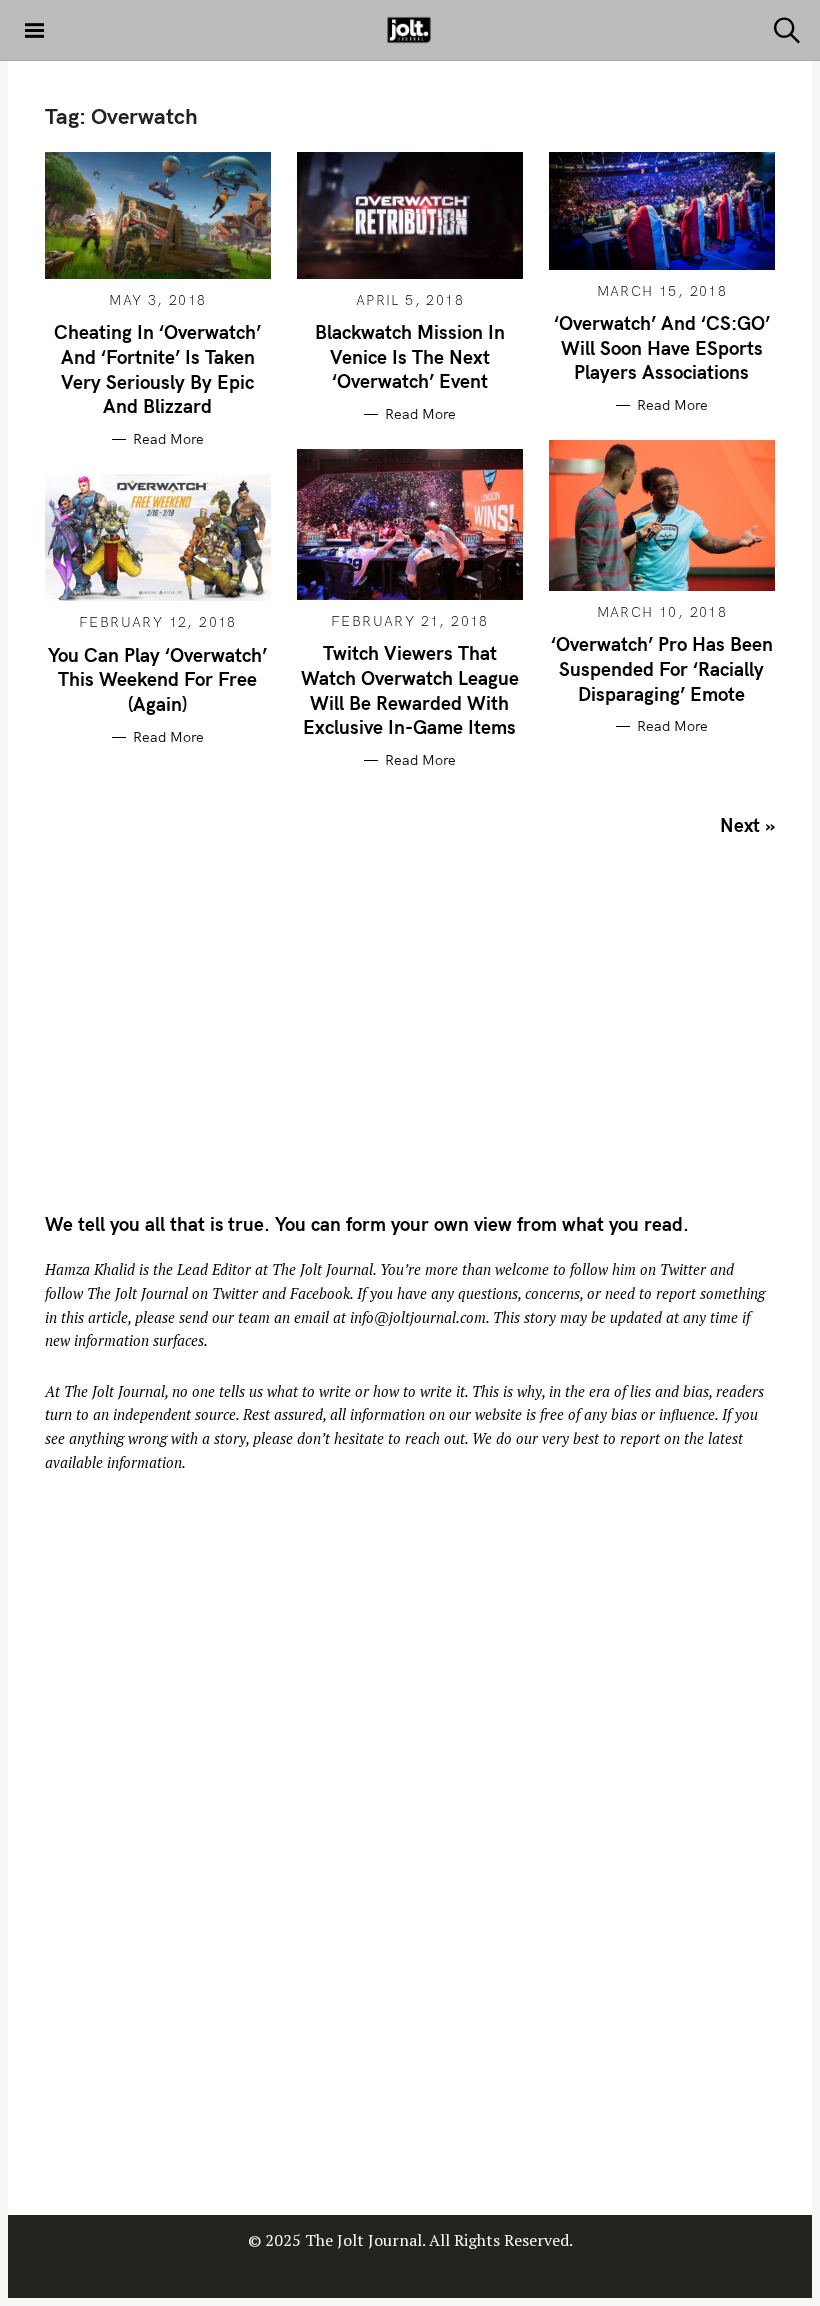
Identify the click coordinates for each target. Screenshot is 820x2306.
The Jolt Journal (322, 1269)
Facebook (320, 1293)
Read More (168, 439)
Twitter (683, 1269)
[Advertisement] (213, 1032)
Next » (747, 825)
